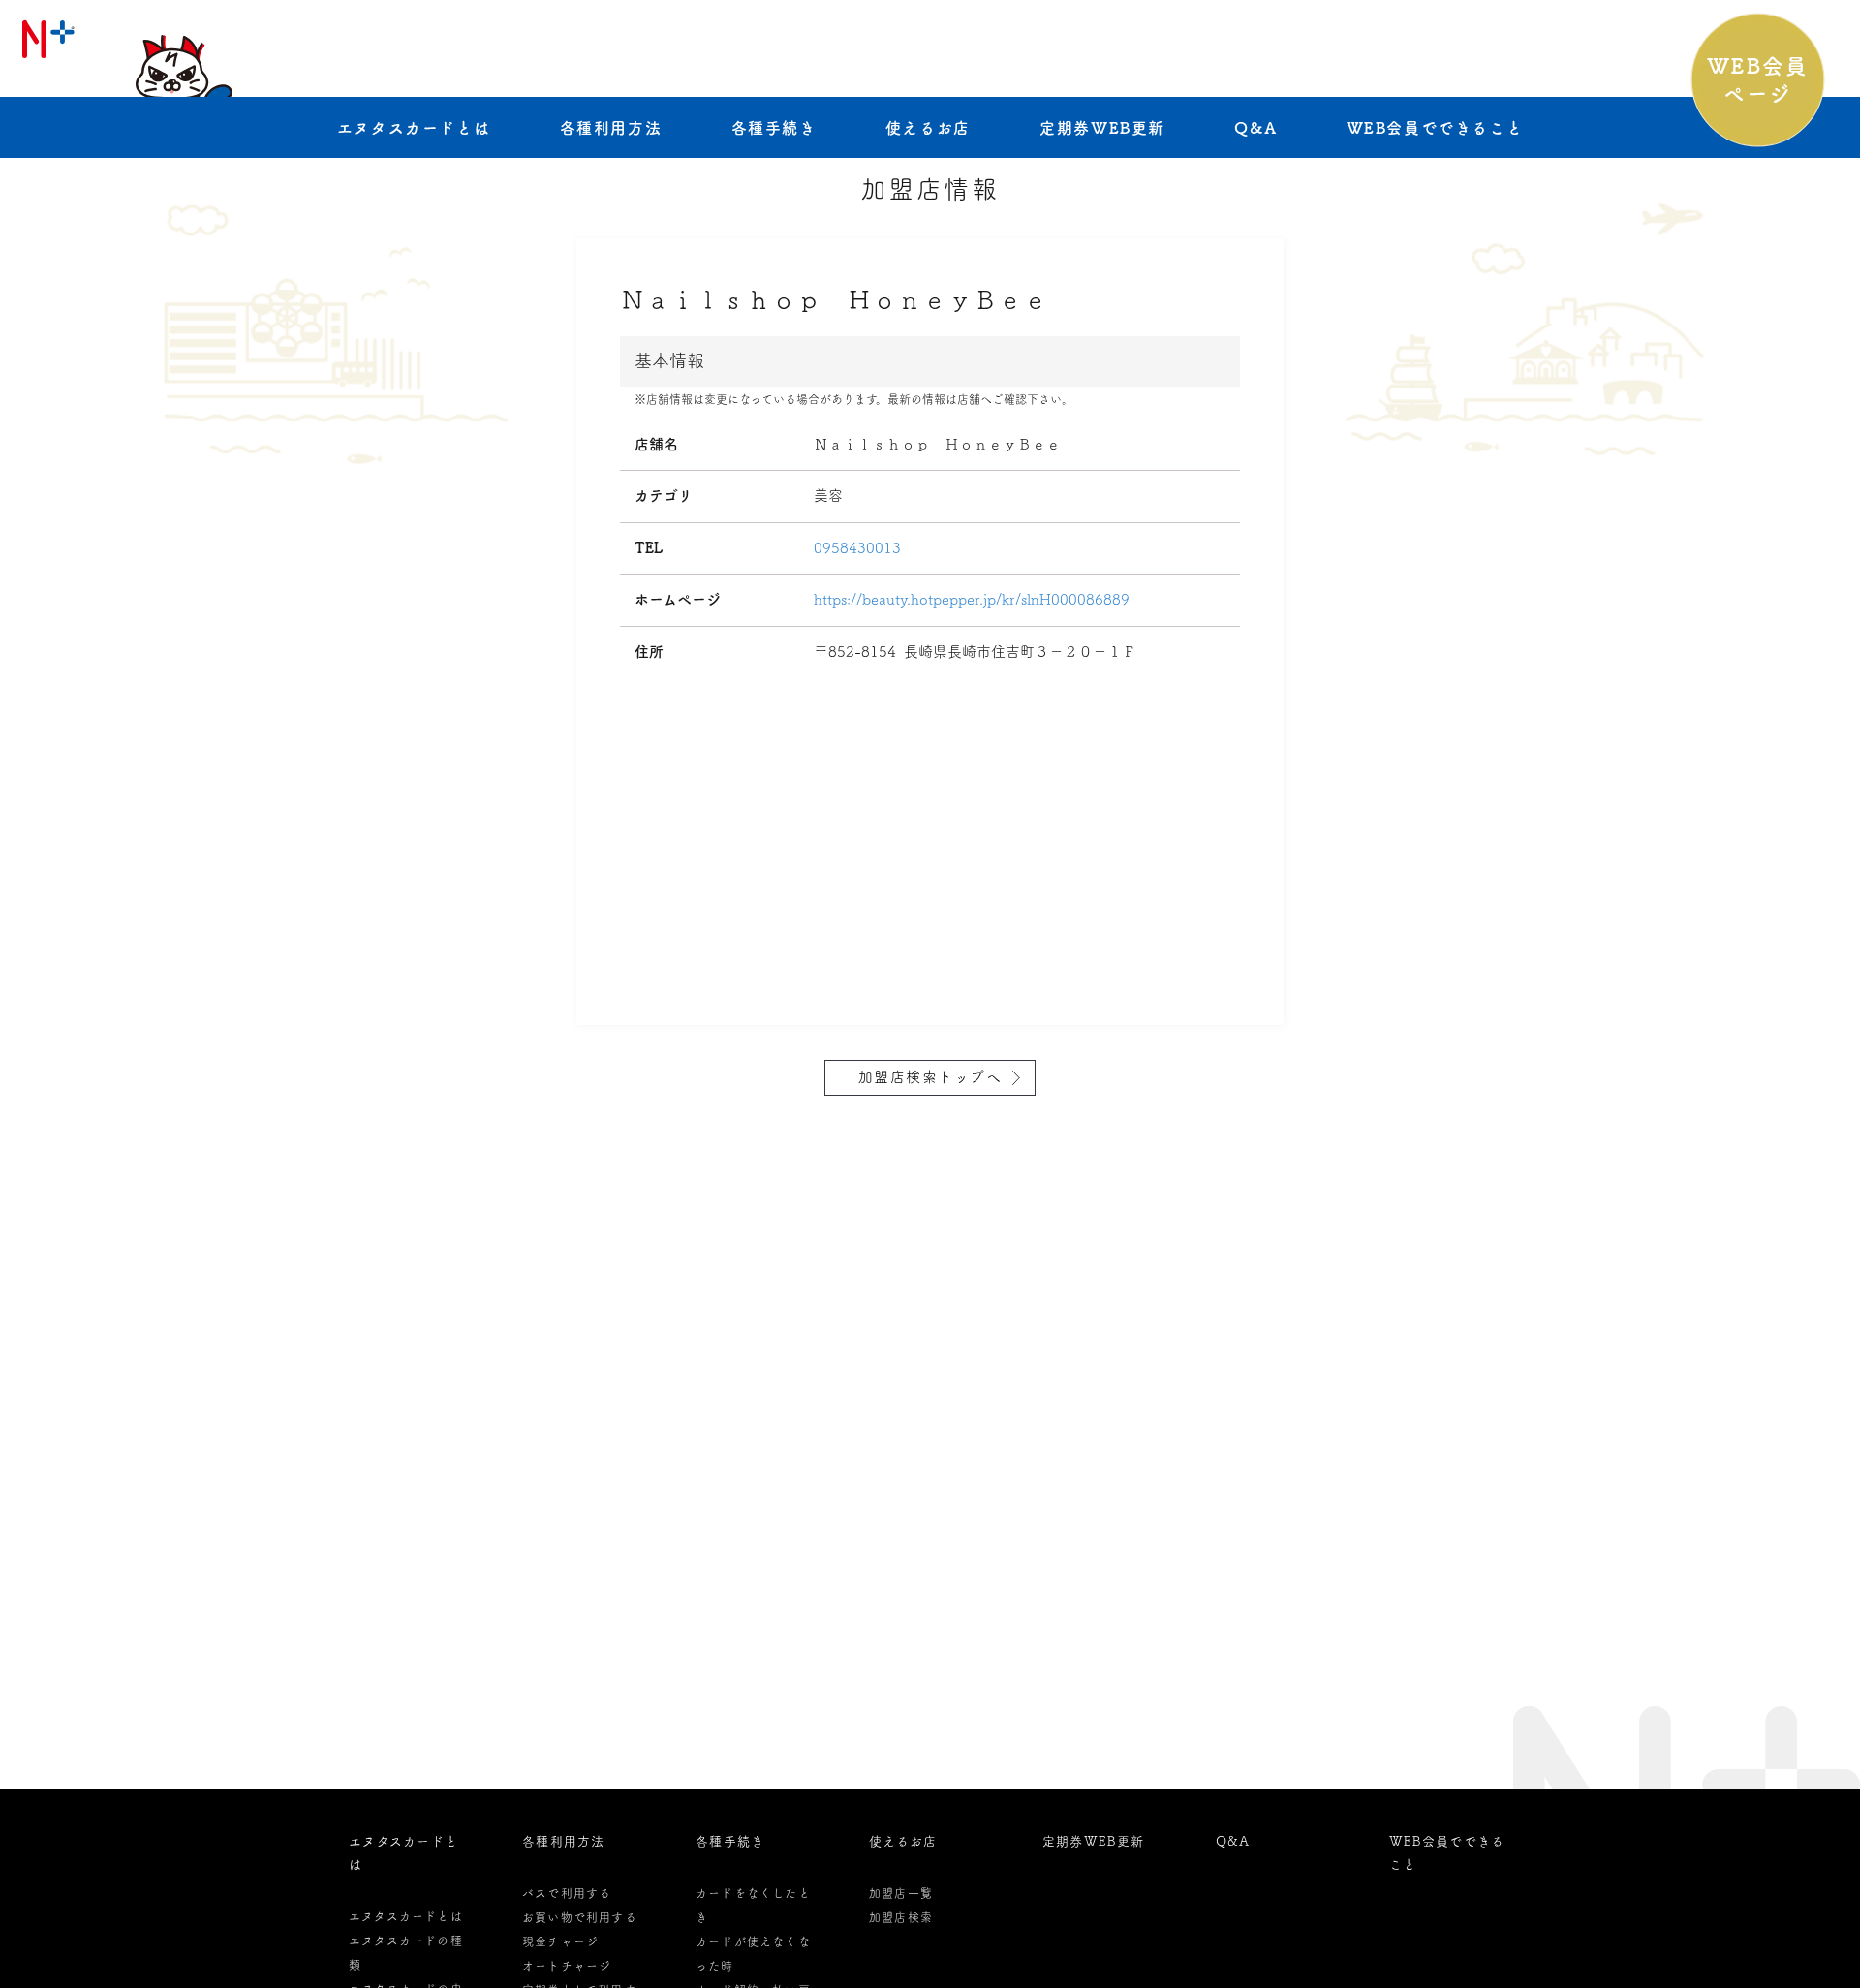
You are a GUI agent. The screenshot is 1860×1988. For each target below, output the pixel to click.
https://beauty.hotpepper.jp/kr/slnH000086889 (972, 599)
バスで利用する (567, 1893)
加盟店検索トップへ (930, 1077)
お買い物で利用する (580, 1917)
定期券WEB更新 (1102, 128)
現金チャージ (560, 1941)
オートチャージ (567, 1966)
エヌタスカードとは (414, 128)
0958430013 (857, 548)
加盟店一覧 (901, 1893)
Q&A (1255, 128)
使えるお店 (928, 128)
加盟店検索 (901, 1917)
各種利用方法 (611, 128)
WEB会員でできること (1435, 128)
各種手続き (774, 128)
